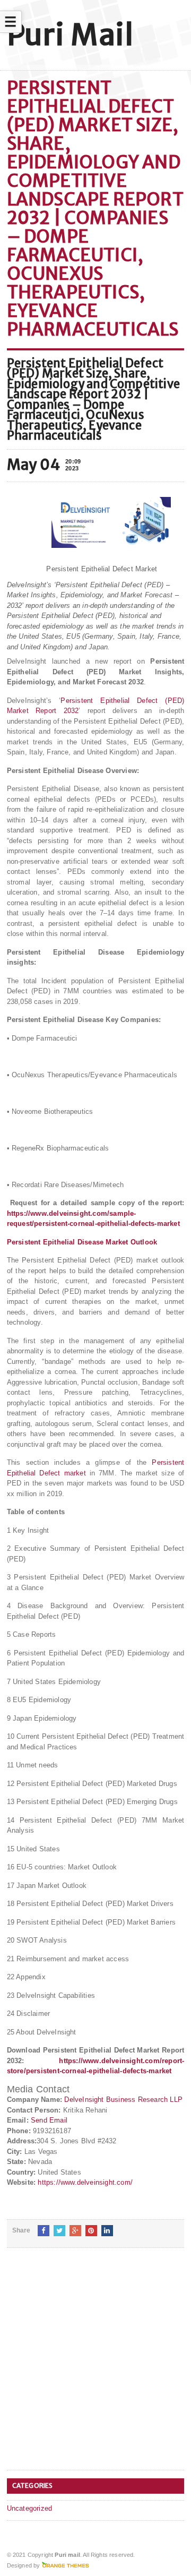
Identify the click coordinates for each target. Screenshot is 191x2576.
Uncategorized (30, 2508)
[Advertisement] (95, 2367)
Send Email (49, 2120)
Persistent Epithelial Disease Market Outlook (82, 1242)
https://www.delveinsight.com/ (85, 2182)
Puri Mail (70, 35)
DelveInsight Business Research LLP (123, 2100)
